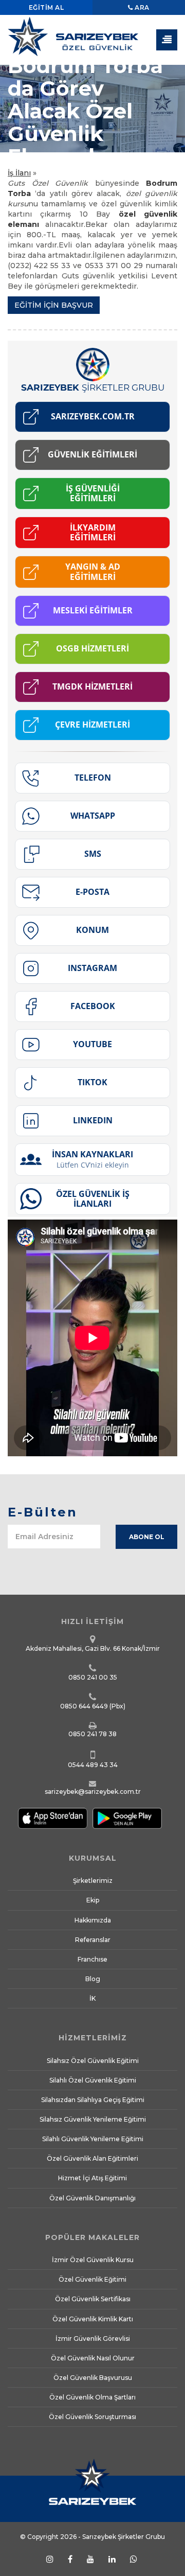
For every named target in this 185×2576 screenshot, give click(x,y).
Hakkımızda (93, 1920)
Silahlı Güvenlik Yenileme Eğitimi (93, 2139)
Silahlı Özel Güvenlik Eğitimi (93, 2080)
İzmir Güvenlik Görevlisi (93, 2339)
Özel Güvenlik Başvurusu (93, 2378)
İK (92, 1998)
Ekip (93, 1900)
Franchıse (92, 1959)
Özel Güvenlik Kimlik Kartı (93, 2319)
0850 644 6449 (84, 1706)
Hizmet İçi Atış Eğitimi (92, 2178)
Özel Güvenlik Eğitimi (92, 2279)
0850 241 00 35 (93, 1677)
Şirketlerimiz (93, 1881)
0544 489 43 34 (93, 1765)
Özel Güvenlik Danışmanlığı (92, 2198)
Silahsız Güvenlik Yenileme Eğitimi (93, 2119)
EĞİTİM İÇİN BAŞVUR (54, 305)
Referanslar (93, 1940)
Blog (93, 1979)
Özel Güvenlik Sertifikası (93, 2299)
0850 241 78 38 (92, 1734)
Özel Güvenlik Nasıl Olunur (93, 2358)
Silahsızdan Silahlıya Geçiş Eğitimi (93, 2100)
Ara (141, 7)
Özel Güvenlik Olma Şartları (92, 2397)
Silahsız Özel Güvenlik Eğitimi (93, 2061)
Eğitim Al (47, 7)
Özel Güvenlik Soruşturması (92, 2417)
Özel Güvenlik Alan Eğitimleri (92, 2158)
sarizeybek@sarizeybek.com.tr (93, 1792)
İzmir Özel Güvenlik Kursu (93, 2260)
